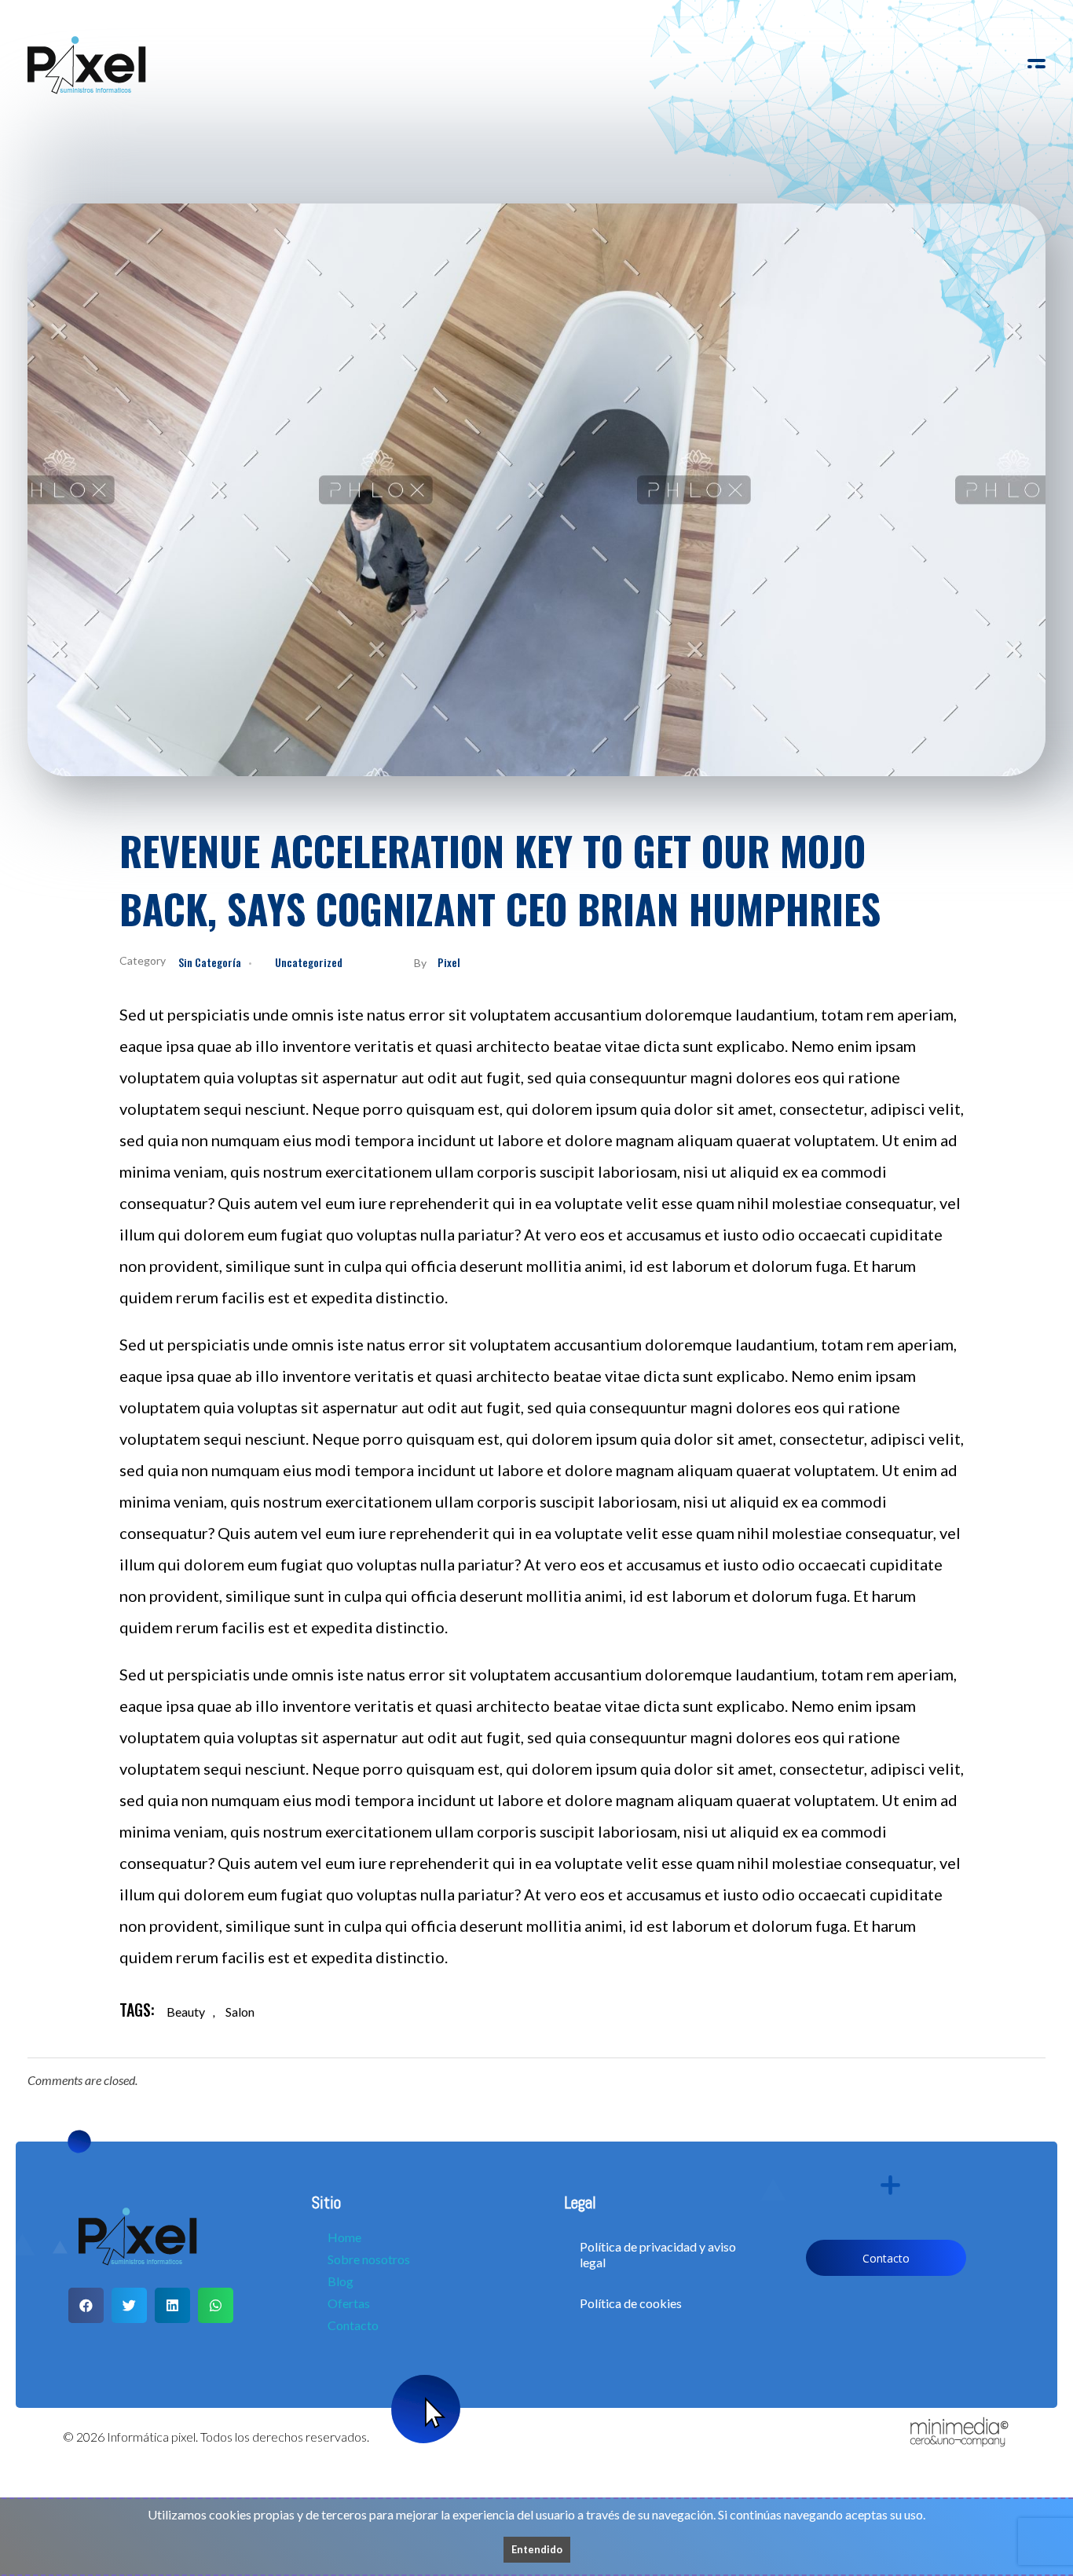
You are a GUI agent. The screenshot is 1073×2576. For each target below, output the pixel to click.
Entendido (537, 2549)
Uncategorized (309, 962)
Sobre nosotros (369, 2259)
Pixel (449, 962)
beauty (186, 2012)
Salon (240, 2012)
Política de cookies (631, 2303)
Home (344, 2237)
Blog (341, 2281)
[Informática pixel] (87, 66)
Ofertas (349, 2303)
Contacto (353, 2325)
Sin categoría (210, 962)
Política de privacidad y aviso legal (658, 2254)
